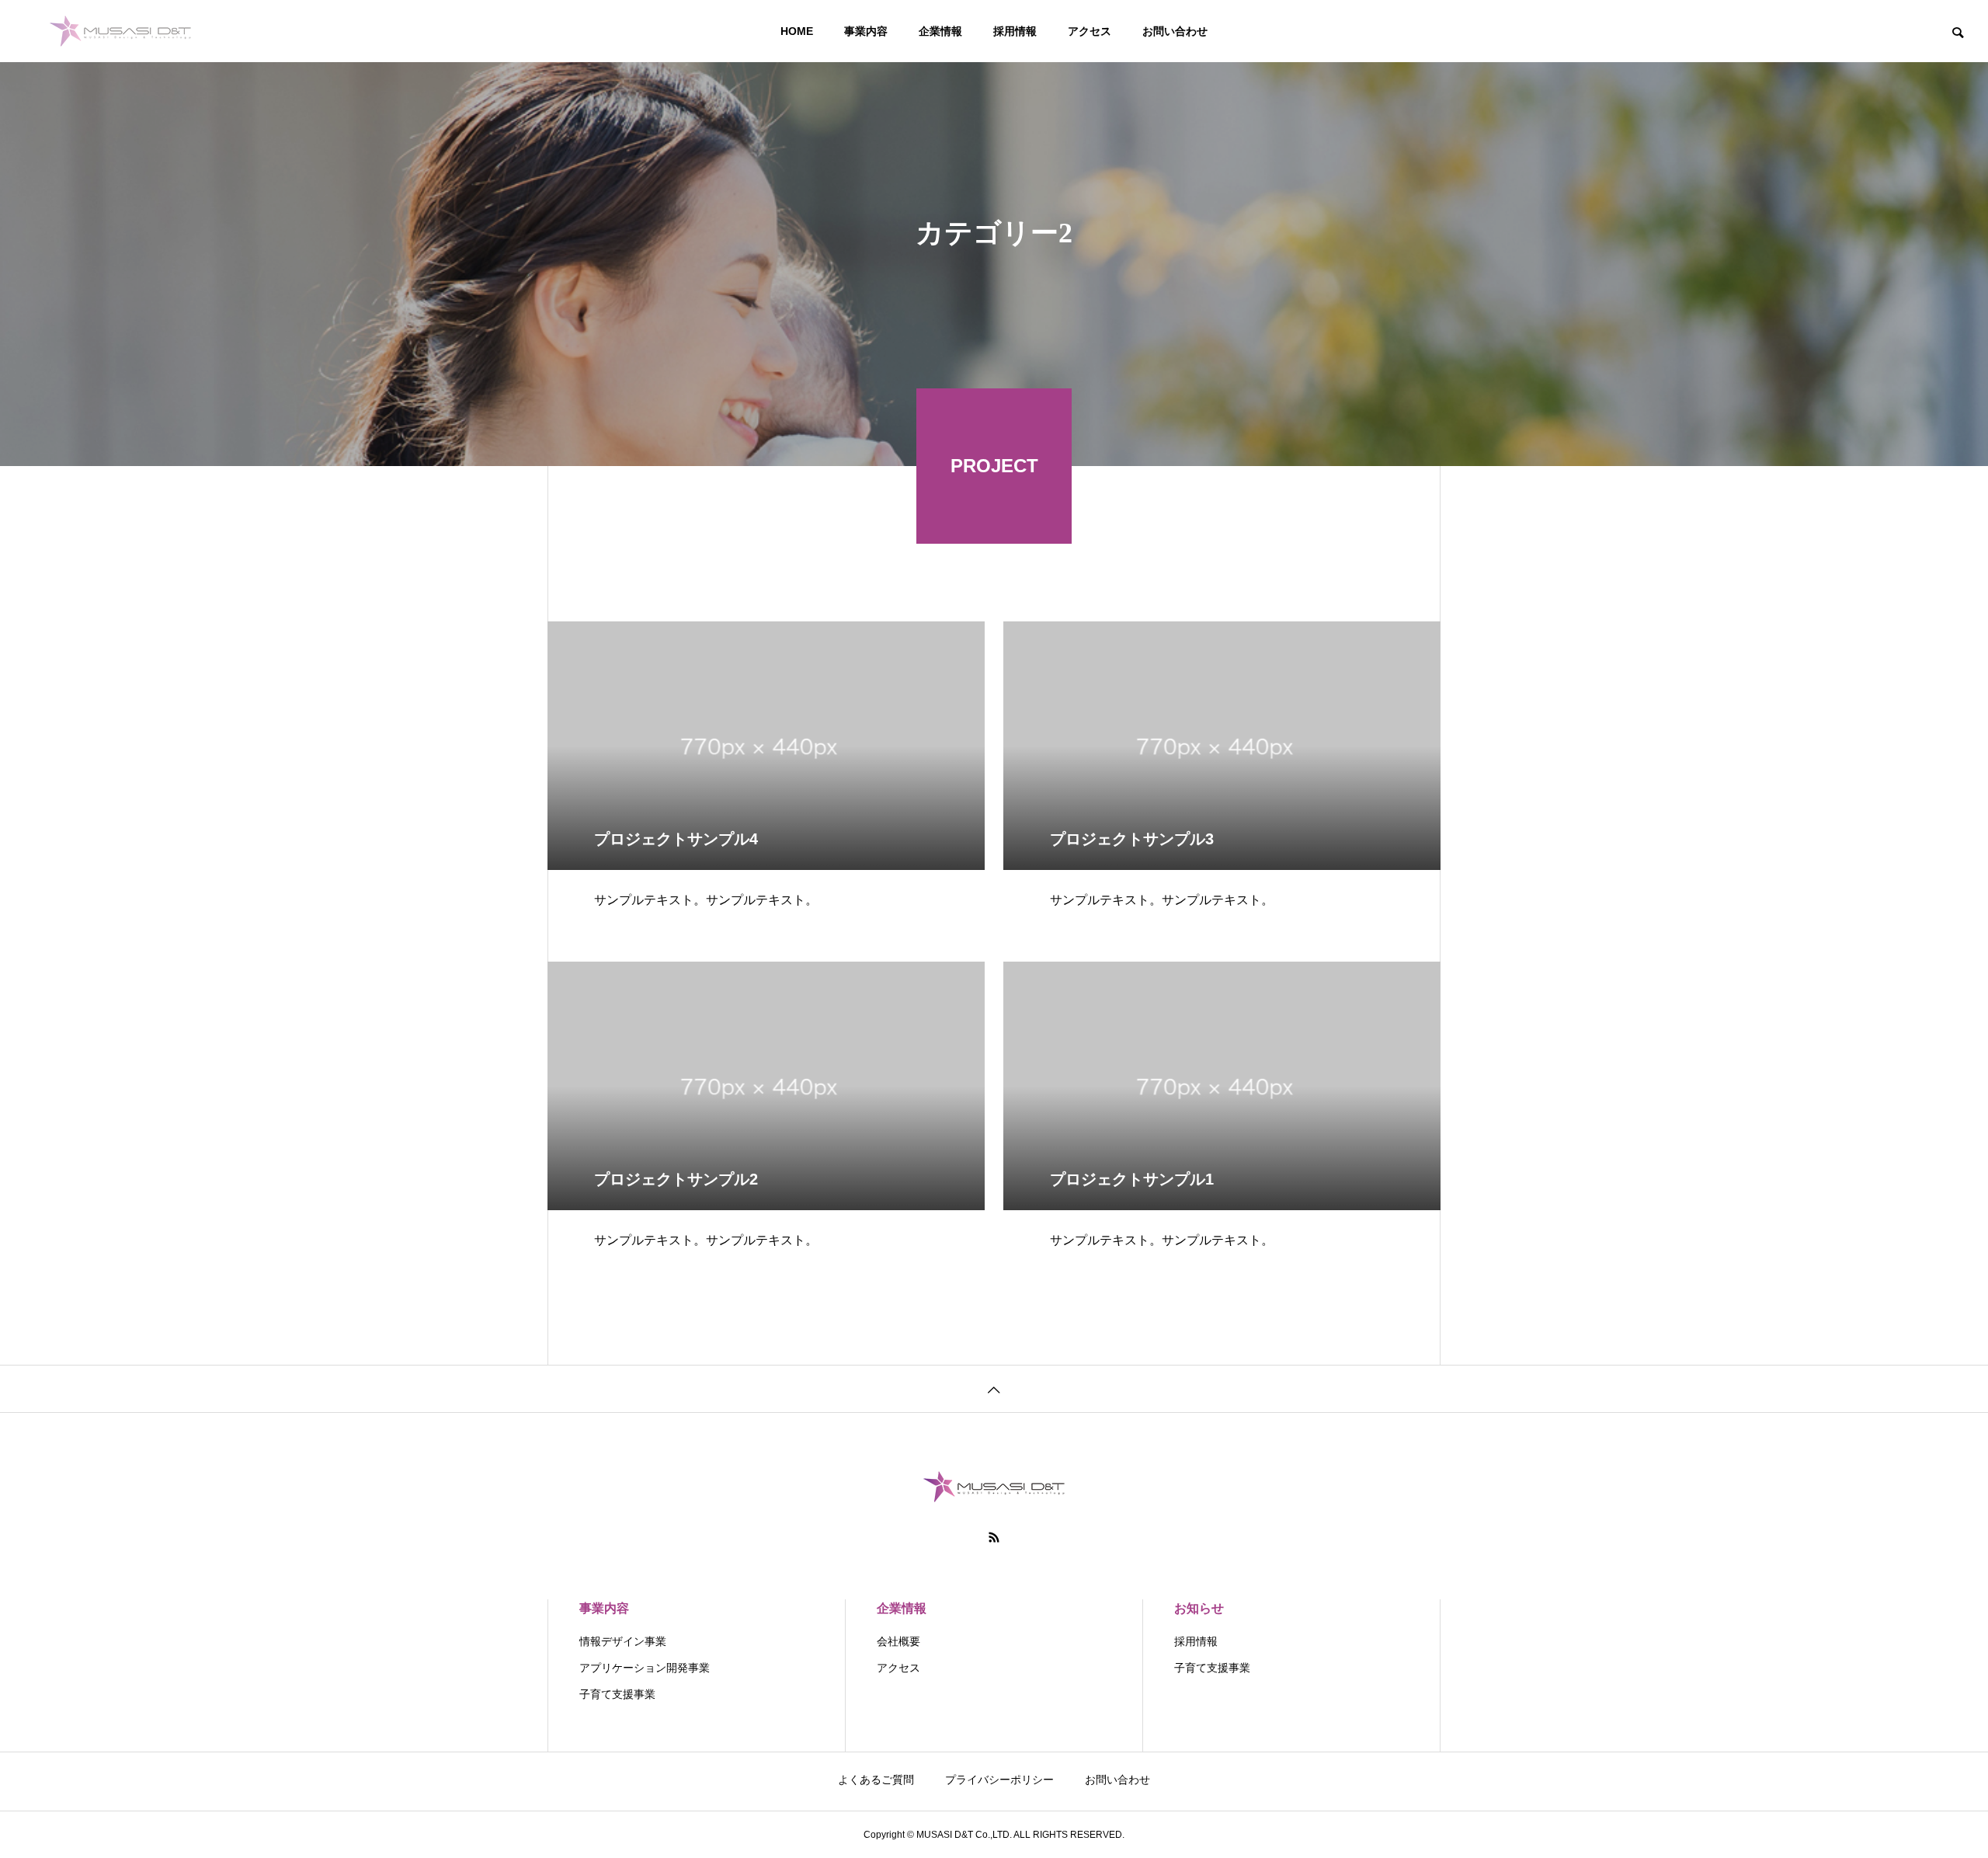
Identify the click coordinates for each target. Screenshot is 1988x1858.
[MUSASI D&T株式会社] (120, 31)
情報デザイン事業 (623, 1641)
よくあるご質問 (876, 1780)
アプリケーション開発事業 (645, 1668)
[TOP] (994, 1388)
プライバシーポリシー (999, 1780)
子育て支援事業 (617, 1694)
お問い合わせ (1175, 31)
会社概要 (898, 1641)
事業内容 (866, 31)
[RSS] (994, 1537)
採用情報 (1015, 31)
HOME (797, 31)
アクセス (1090, 31)
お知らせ (1199, 1608)
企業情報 (940, 31)
